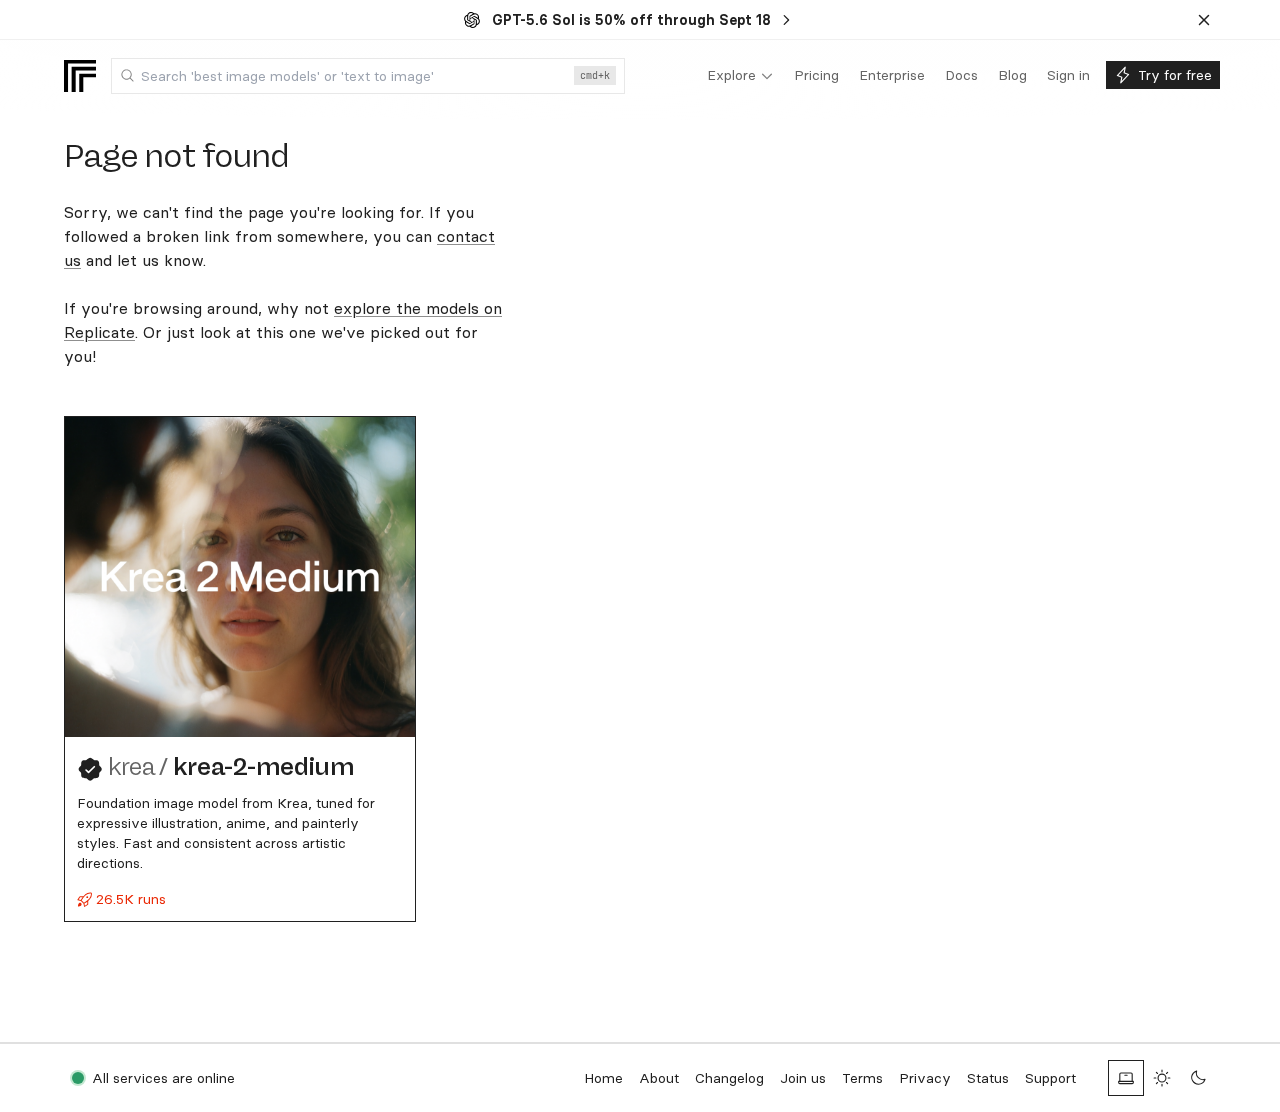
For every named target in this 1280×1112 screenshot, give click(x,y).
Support (1050, 1078)
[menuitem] (740, 76)
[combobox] (368, 76)
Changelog (729, 1078)
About (659, 1078)
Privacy (925, 1078)
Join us (803, 1078)
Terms (862, 1078)
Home (603, 1078)
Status (988, 1078)
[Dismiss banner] (1204, 20)
